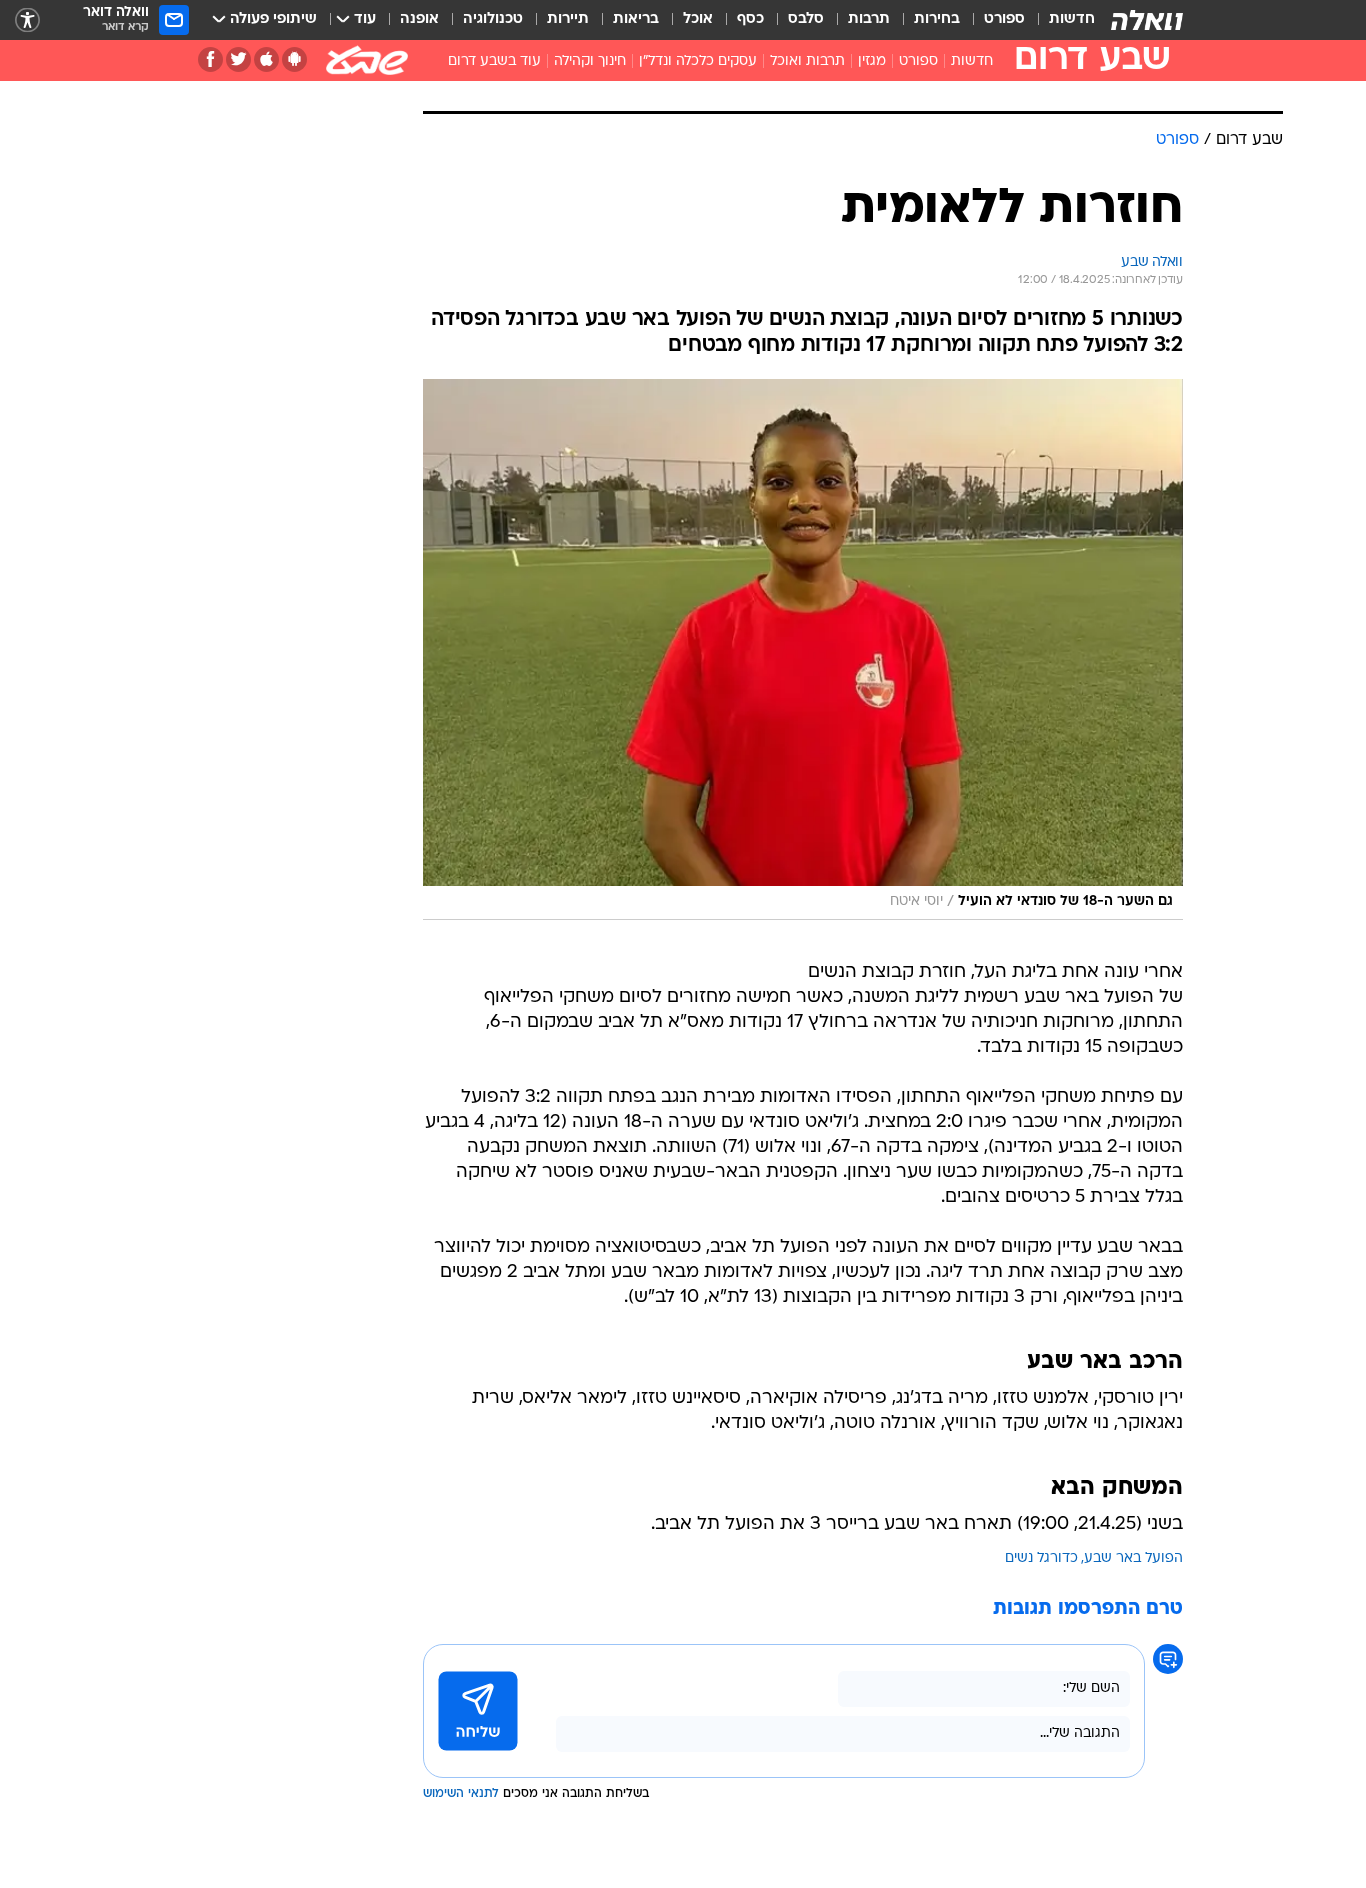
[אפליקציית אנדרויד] (294, 59)
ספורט (1004, 19)
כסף (750, 19)
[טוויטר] (238, 59)
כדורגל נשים (1041, 1558)
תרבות (869, 19)
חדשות (1072, 19)
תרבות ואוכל (807, 61)
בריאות (636, 19)
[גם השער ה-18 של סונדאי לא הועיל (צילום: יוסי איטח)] (803, 649)
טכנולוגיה (493, 19)
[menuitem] (1060, 20)
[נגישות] (27, 20)
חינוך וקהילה (590, 61)
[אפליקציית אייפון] (266, 59)
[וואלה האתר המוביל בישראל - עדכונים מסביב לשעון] (1147, 20)
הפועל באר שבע (1133, 1558)
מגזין (872, 61)
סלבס (806, 19)
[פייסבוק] (210, 59)
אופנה (419, 19)
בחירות (937, 19)
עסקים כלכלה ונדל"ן (698, 61)
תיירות (568, 19)
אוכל (698, 19)
